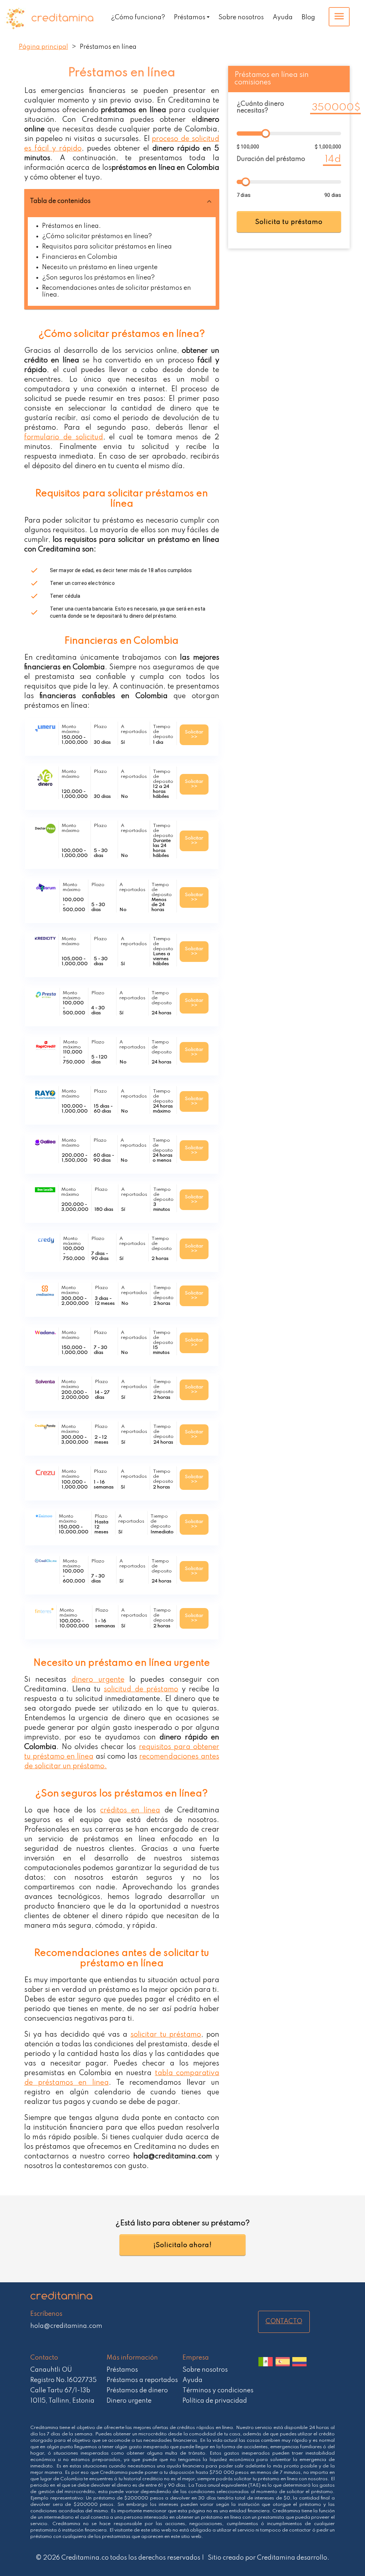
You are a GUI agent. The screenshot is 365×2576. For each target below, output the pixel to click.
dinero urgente (98, 1680)
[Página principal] (55, 19)
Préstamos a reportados (142, 2380)
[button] (122, 201)
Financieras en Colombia (80, 257)
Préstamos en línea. (71, 226)
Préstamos (190, 17)
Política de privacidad (215, 2401)
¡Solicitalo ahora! (182, 2245)
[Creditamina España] (283, 2367)
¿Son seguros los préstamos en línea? (98, 278)
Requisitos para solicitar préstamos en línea (107, 247)
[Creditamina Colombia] (299, 2367)
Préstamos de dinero (137, 2391)
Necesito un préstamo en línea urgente (100, 267)
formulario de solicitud (64, 438)
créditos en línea (130, 1811)
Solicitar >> (194, 735)
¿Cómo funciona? (138, 17)
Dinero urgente (129, 2401)
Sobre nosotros (241, 17)
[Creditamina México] (266, 2367)
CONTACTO (284, 2321)
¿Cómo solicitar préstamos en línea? (97, 236)
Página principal (43, 47)
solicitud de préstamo (141, 1690)
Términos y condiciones (218, 2391)
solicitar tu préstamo (166, 2035)
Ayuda (283, 17)
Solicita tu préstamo (289, 222)
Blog (308, 17)
